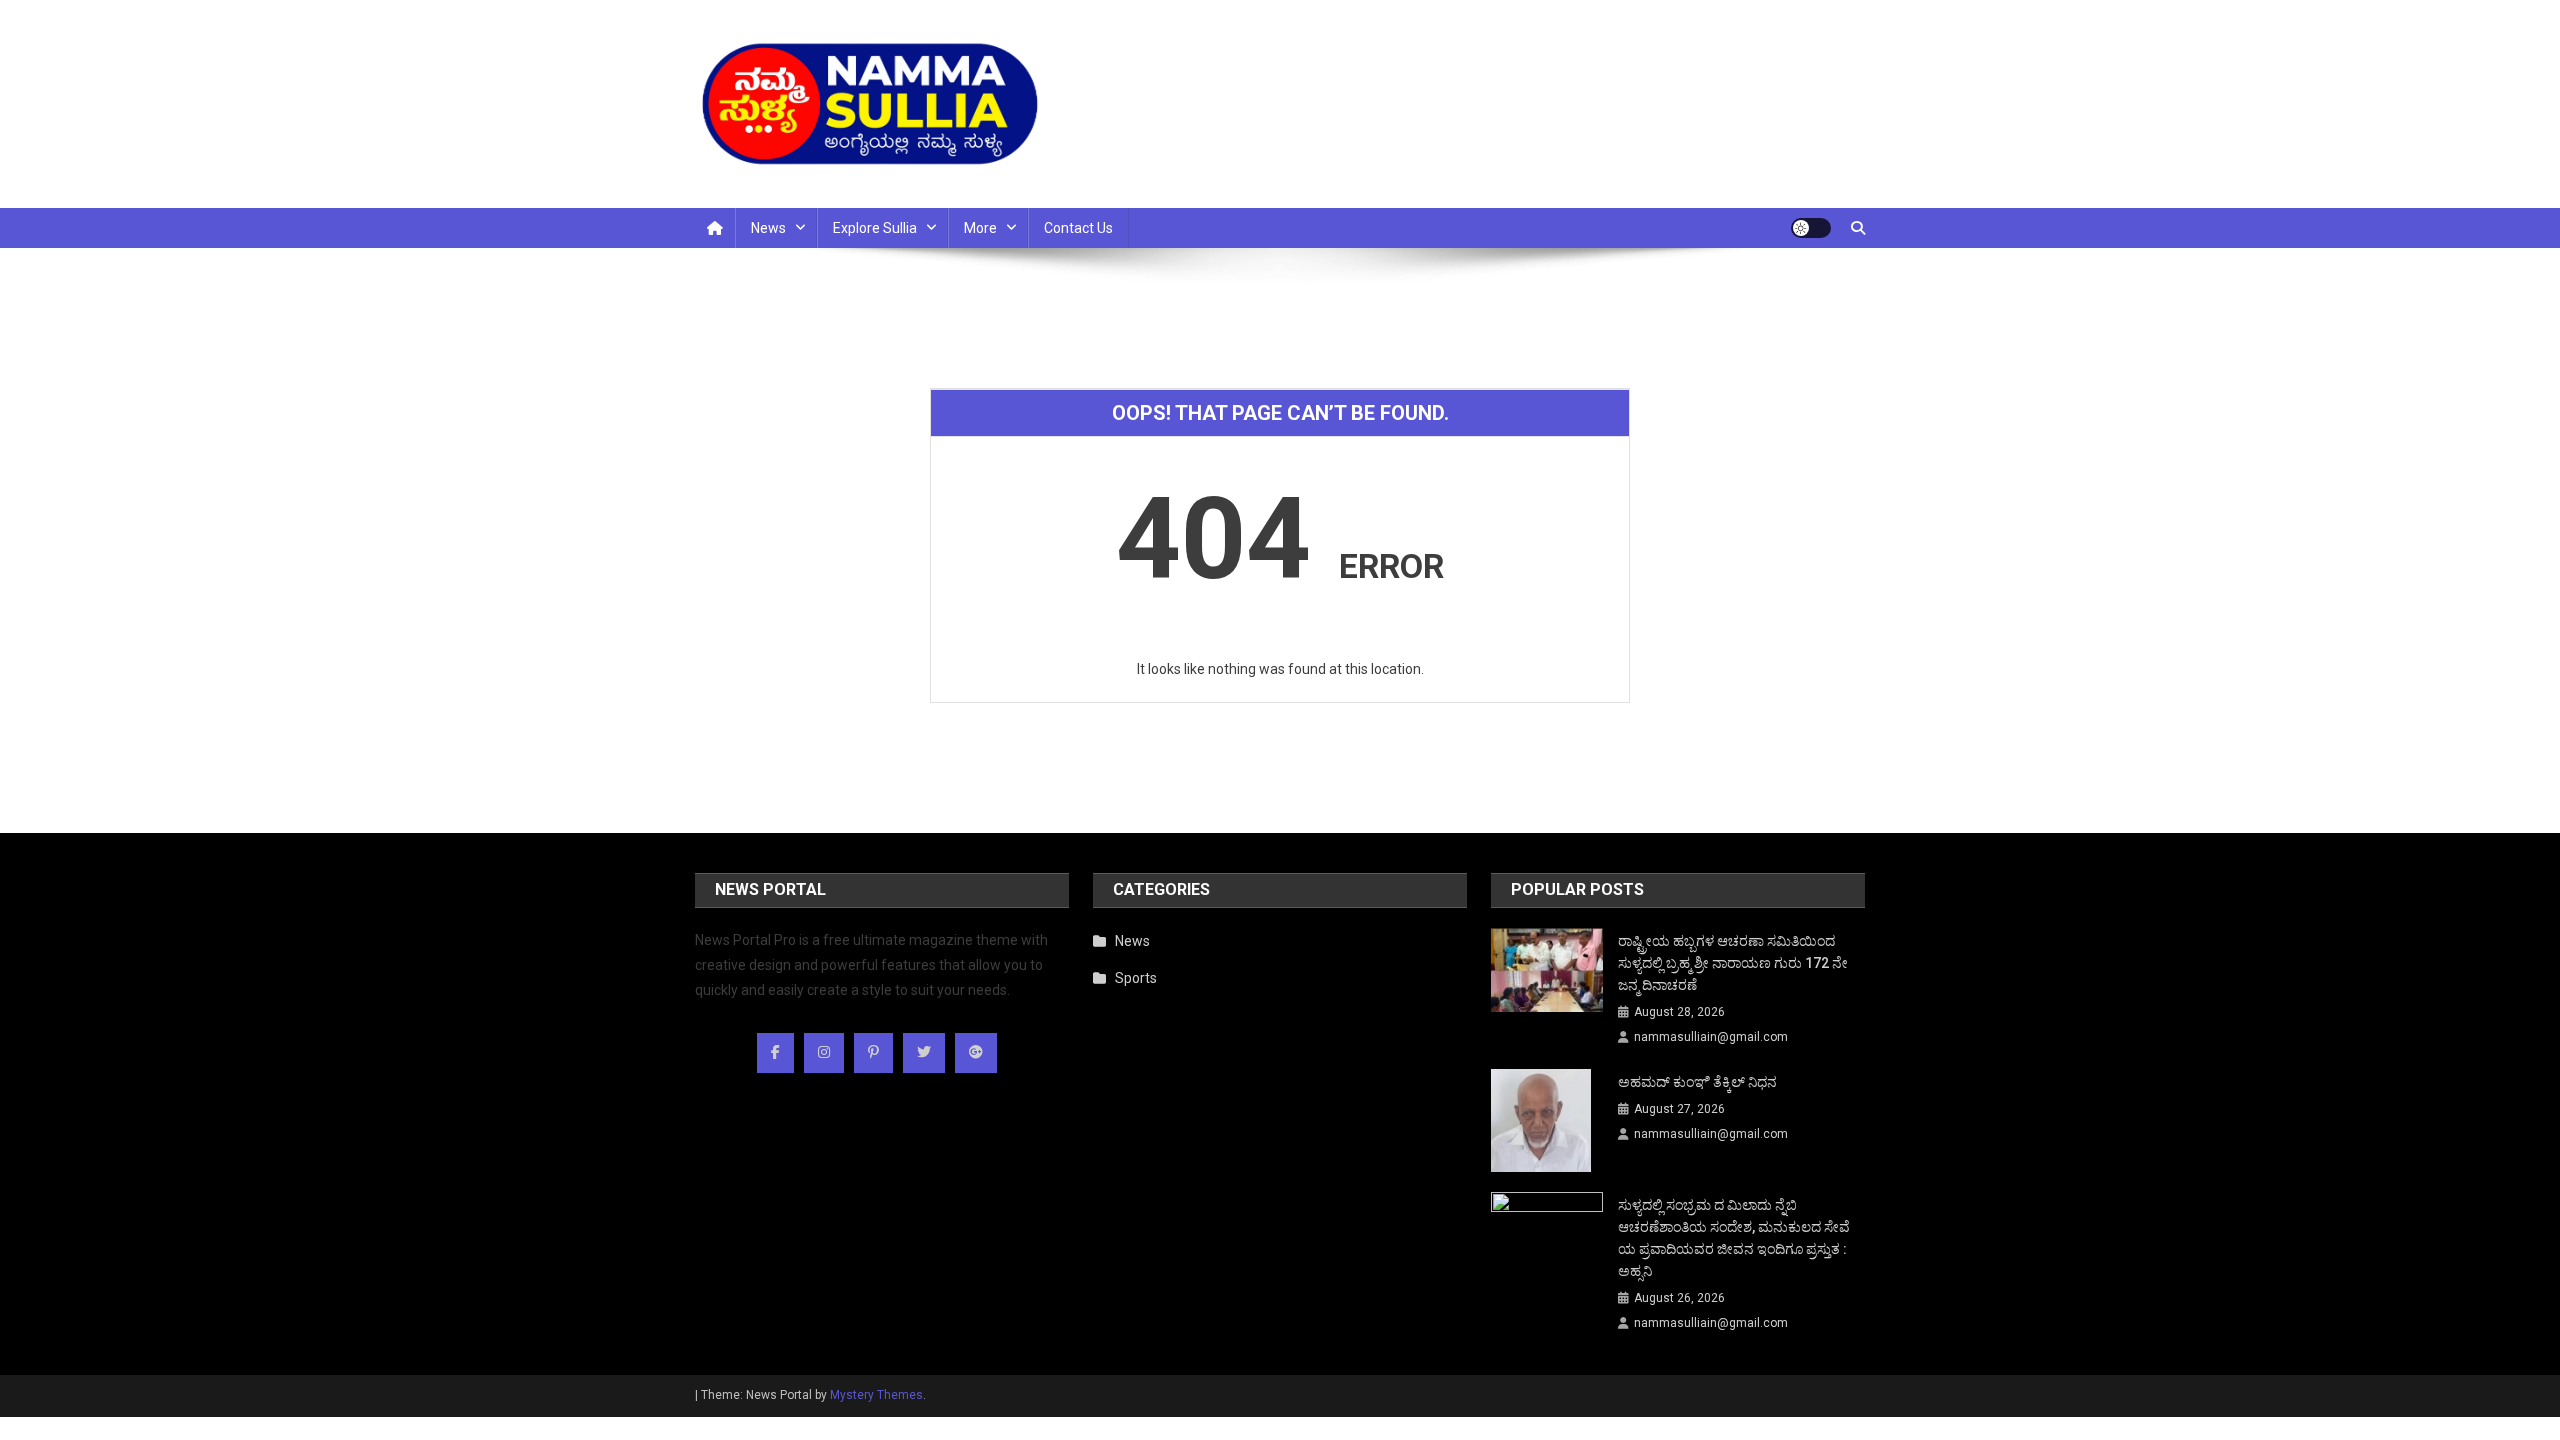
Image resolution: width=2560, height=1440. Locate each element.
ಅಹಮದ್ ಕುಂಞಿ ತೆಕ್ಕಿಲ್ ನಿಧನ (1697, 1082)
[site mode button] (1811, 228)
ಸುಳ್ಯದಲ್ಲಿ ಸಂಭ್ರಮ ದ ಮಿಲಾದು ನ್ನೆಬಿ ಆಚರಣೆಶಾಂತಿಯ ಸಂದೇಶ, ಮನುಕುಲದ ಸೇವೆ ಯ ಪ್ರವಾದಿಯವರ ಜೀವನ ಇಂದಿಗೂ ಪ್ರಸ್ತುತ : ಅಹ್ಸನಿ (1734, 1238)
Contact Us (1078, 228)
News (768, 228)
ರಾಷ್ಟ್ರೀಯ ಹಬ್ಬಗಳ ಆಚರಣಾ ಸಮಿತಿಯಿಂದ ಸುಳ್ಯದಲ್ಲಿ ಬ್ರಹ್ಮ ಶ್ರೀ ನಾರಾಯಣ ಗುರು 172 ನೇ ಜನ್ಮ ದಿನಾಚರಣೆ (1733, 963)
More (980, 228)
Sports (1136, 978)
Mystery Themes (876, 1395)
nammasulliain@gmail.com (1711, 1037)
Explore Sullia (875, 228)
